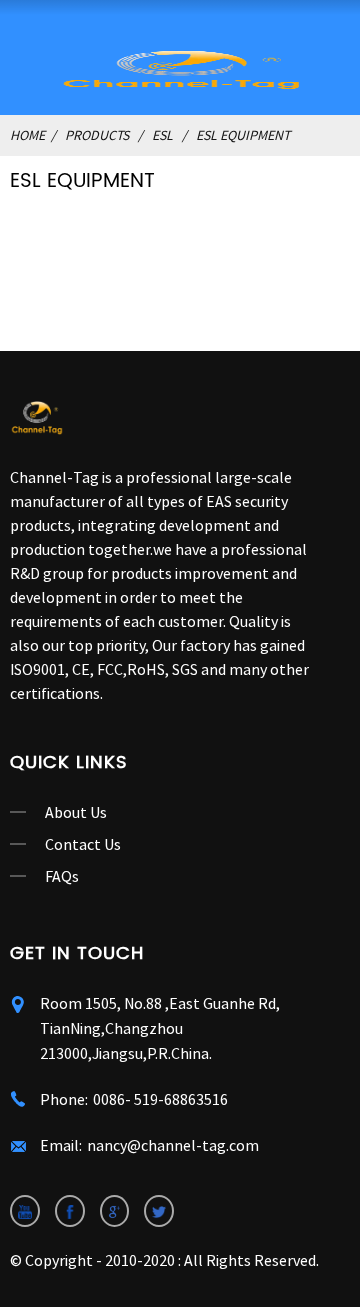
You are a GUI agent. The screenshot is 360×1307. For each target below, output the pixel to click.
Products (97, 135)
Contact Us (83, 844)
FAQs (62, 876)
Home (27, 135)
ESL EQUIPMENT (243, 135)
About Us (76, 812)
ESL (162, 135)
